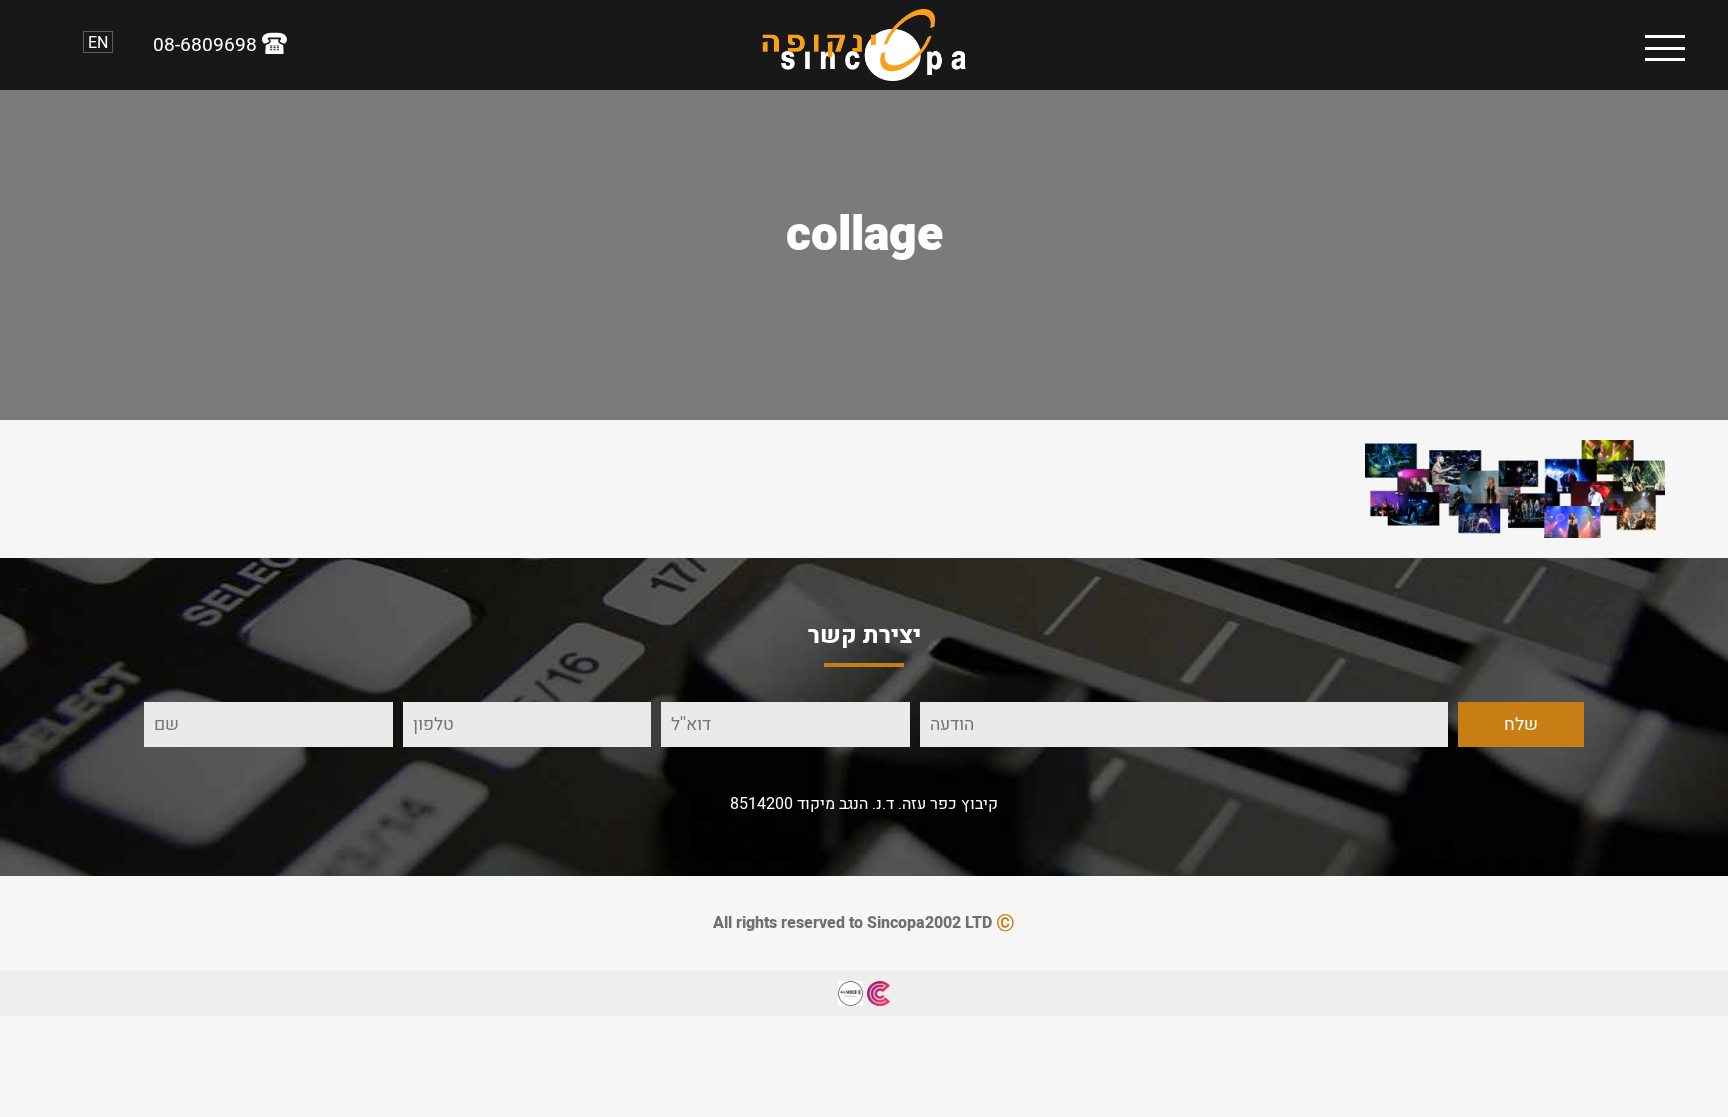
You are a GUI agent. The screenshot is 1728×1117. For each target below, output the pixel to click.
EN (98, 42)
